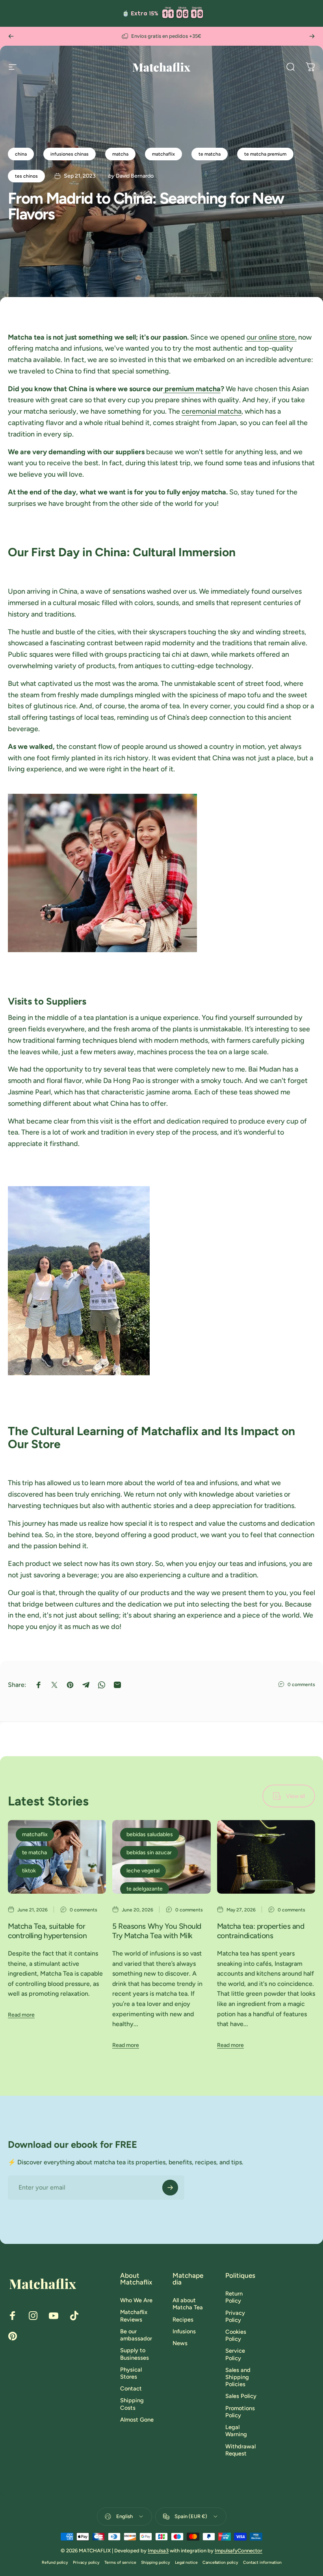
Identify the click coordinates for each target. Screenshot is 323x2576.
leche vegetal (143, 1871)
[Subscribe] (170, 2188)
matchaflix (163, 154)
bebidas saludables (150, 1834)
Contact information (262, 2562)
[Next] (312, 36)
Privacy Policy (235, 2316)
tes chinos (26, 176)
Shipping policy (156, 2562)
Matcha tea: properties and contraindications (261, 1931)
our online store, (272, 337)
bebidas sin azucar (149, 1853)
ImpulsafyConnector (239, 2551)
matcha (120, 154)
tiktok (29, 1871)
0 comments (301, 1685)
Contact (131, 2388)
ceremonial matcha (212, 411)
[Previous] (11, 36)
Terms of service (120, 2562)
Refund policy (55, 2562)
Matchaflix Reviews (134, 2316)
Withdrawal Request (240, 2450)
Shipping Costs (132, 2404)
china (21, 154)
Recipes (183, 2320)
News (180, 2343)
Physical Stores (131, 2373)
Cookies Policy (236, 2335)
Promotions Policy (240, 2412)
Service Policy (235, 2354)
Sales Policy (241, 2396)
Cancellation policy (220, 2562)
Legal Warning (236, 2431)
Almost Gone (137, 2420)
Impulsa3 (158, 2551)
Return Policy (234, 2297)
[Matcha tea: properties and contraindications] (266, 1857)
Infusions (184, 2331)
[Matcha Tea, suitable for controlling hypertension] (57, 1857)
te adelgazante (145, 1889)
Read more (21, 2015)
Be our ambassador (136, 2335)
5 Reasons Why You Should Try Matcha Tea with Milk (157, 1931)
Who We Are (136, 2300)
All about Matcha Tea (188, 2304)
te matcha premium (265, 154)
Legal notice (186, 2562)
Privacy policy (86, 2562)
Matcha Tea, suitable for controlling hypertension (47, 1931)
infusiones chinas (70, 154)
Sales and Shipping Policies (238, 2377)
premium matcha (192, 389)
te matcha (210, 154)
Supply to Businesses (135, 2354)
